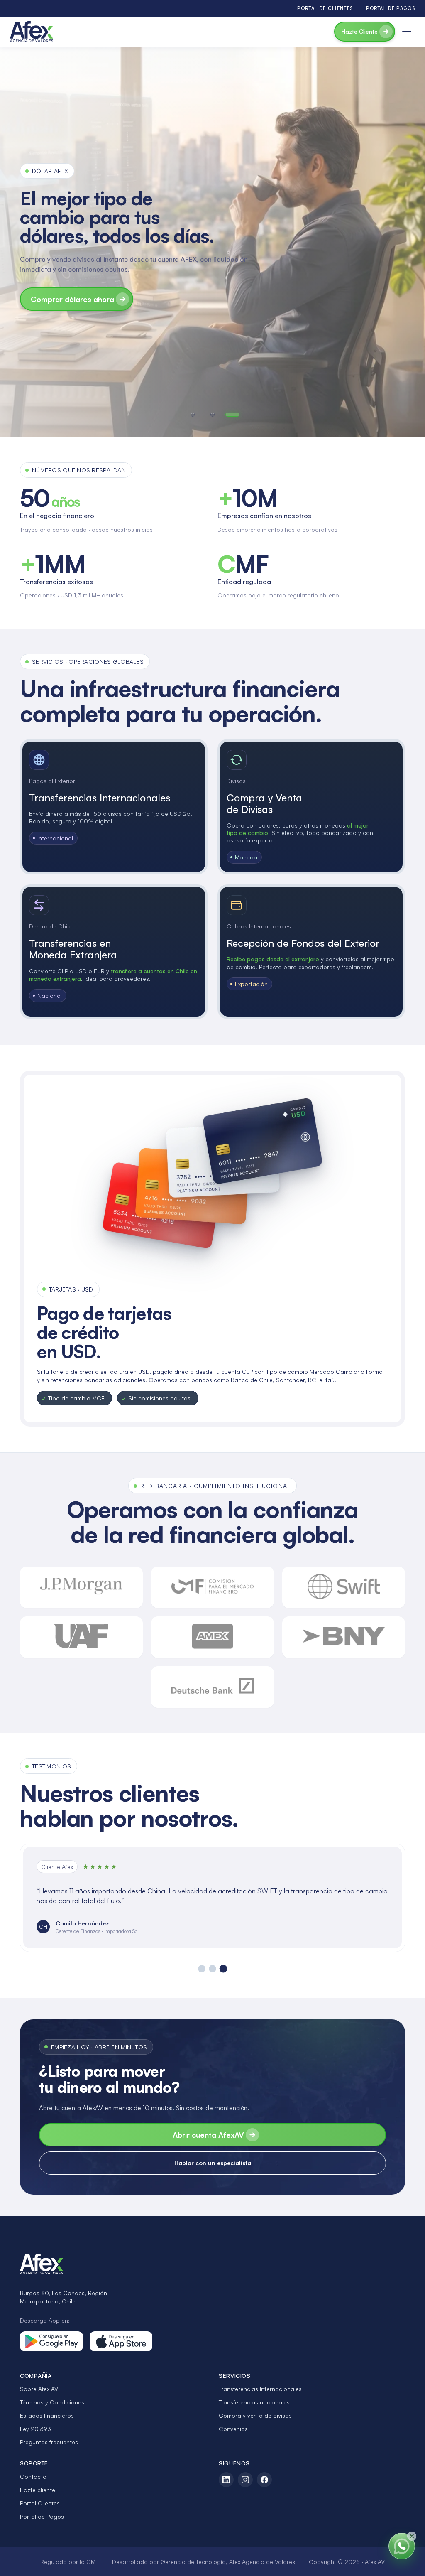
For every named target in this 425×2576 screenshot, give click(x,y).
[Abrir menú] (407, 32)
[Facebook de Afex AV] (264, 2480)
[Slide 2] (212, 1969)
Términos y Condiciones (52, 2402)
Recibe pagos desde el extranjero (273, 959)
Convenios (233, 2429)
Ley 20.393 (35, 2429)
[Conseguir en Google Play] (51, 2341)
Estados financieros (47, 2415)
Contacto (33, 2477)
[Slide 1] (202, 1969)
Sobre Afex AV (39, 2389)
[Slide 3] (223, 1969)
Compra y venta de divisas (255, 2415)
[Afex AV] (32, 32)
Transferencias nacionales (254, 2402)
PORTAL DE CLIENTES (325, 8)
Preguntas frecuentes (49, 2442)
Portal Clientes (40, 2503)
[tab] (193, 415)
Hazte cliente (38, 2490)
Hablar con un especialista (213, 2163)
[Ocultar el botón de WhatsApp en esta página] (412, 2536)
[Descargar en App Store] (121, 2341)
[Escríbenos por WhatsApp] (402, 2546)
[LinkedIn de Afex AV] (226, 2480)
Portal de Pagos (42, 2516)
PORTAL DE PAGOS (391, 8)
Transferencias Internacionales (260, 2389)
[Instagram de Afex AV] (245, 2480)
